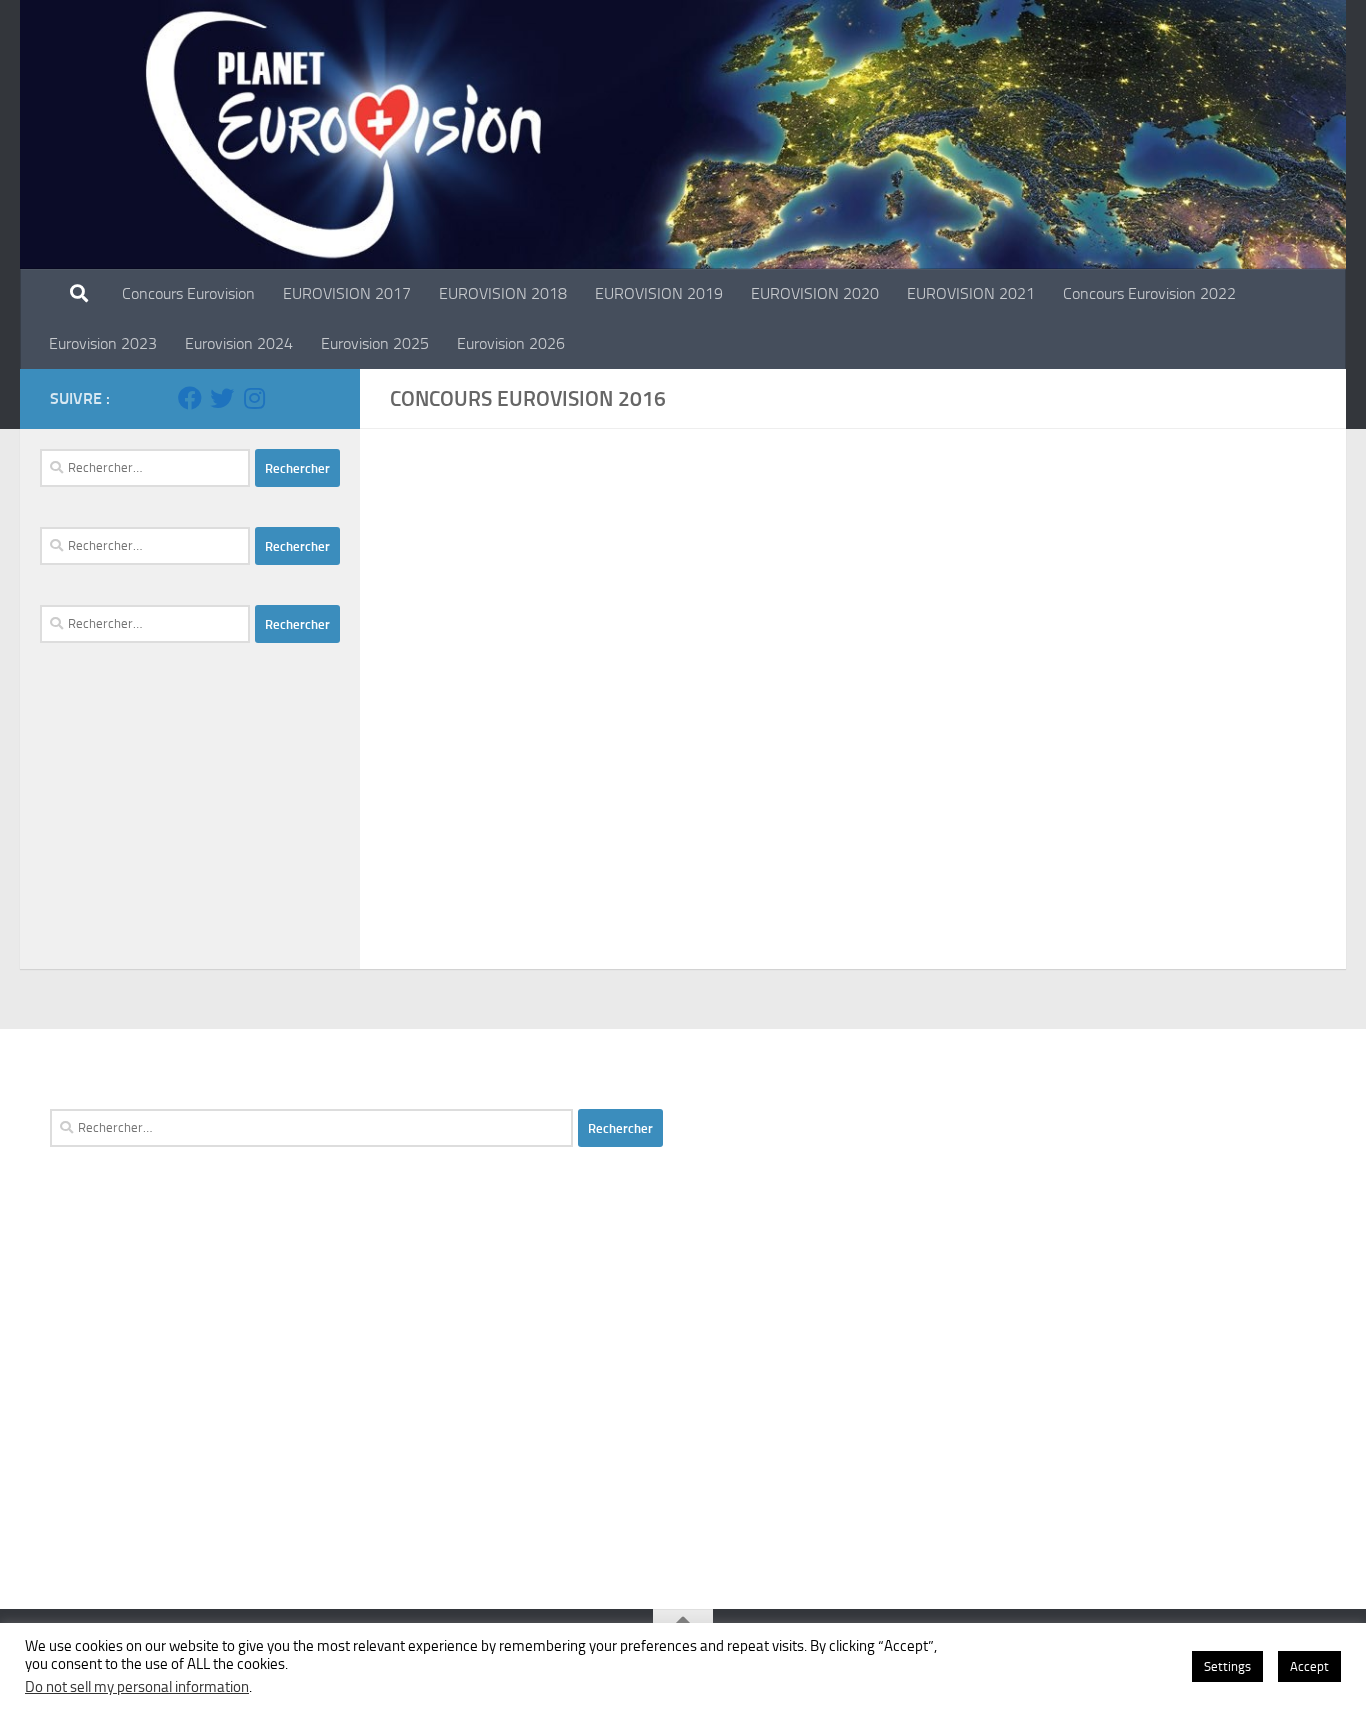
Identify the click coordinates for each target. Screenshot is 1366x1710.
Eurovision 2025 (375, 343)
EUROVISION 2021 (971, 293)
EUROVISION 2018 (503, 293)
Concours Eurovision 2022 (1149, 293)
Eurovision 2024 (239, 343)
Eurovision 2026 (511, 343)
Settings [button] (1227, 1666)
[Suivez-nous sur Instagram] (254, 398)
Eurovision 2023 (103, 343)
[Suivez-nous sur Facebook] (190, 398)
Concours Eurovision (188, 293)
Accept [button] (1309, 1666)
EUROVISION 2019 (659, 293)
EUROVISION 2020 (815, 293)
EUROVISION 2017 (347, 293)
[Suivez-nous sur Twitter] (222, 398)
